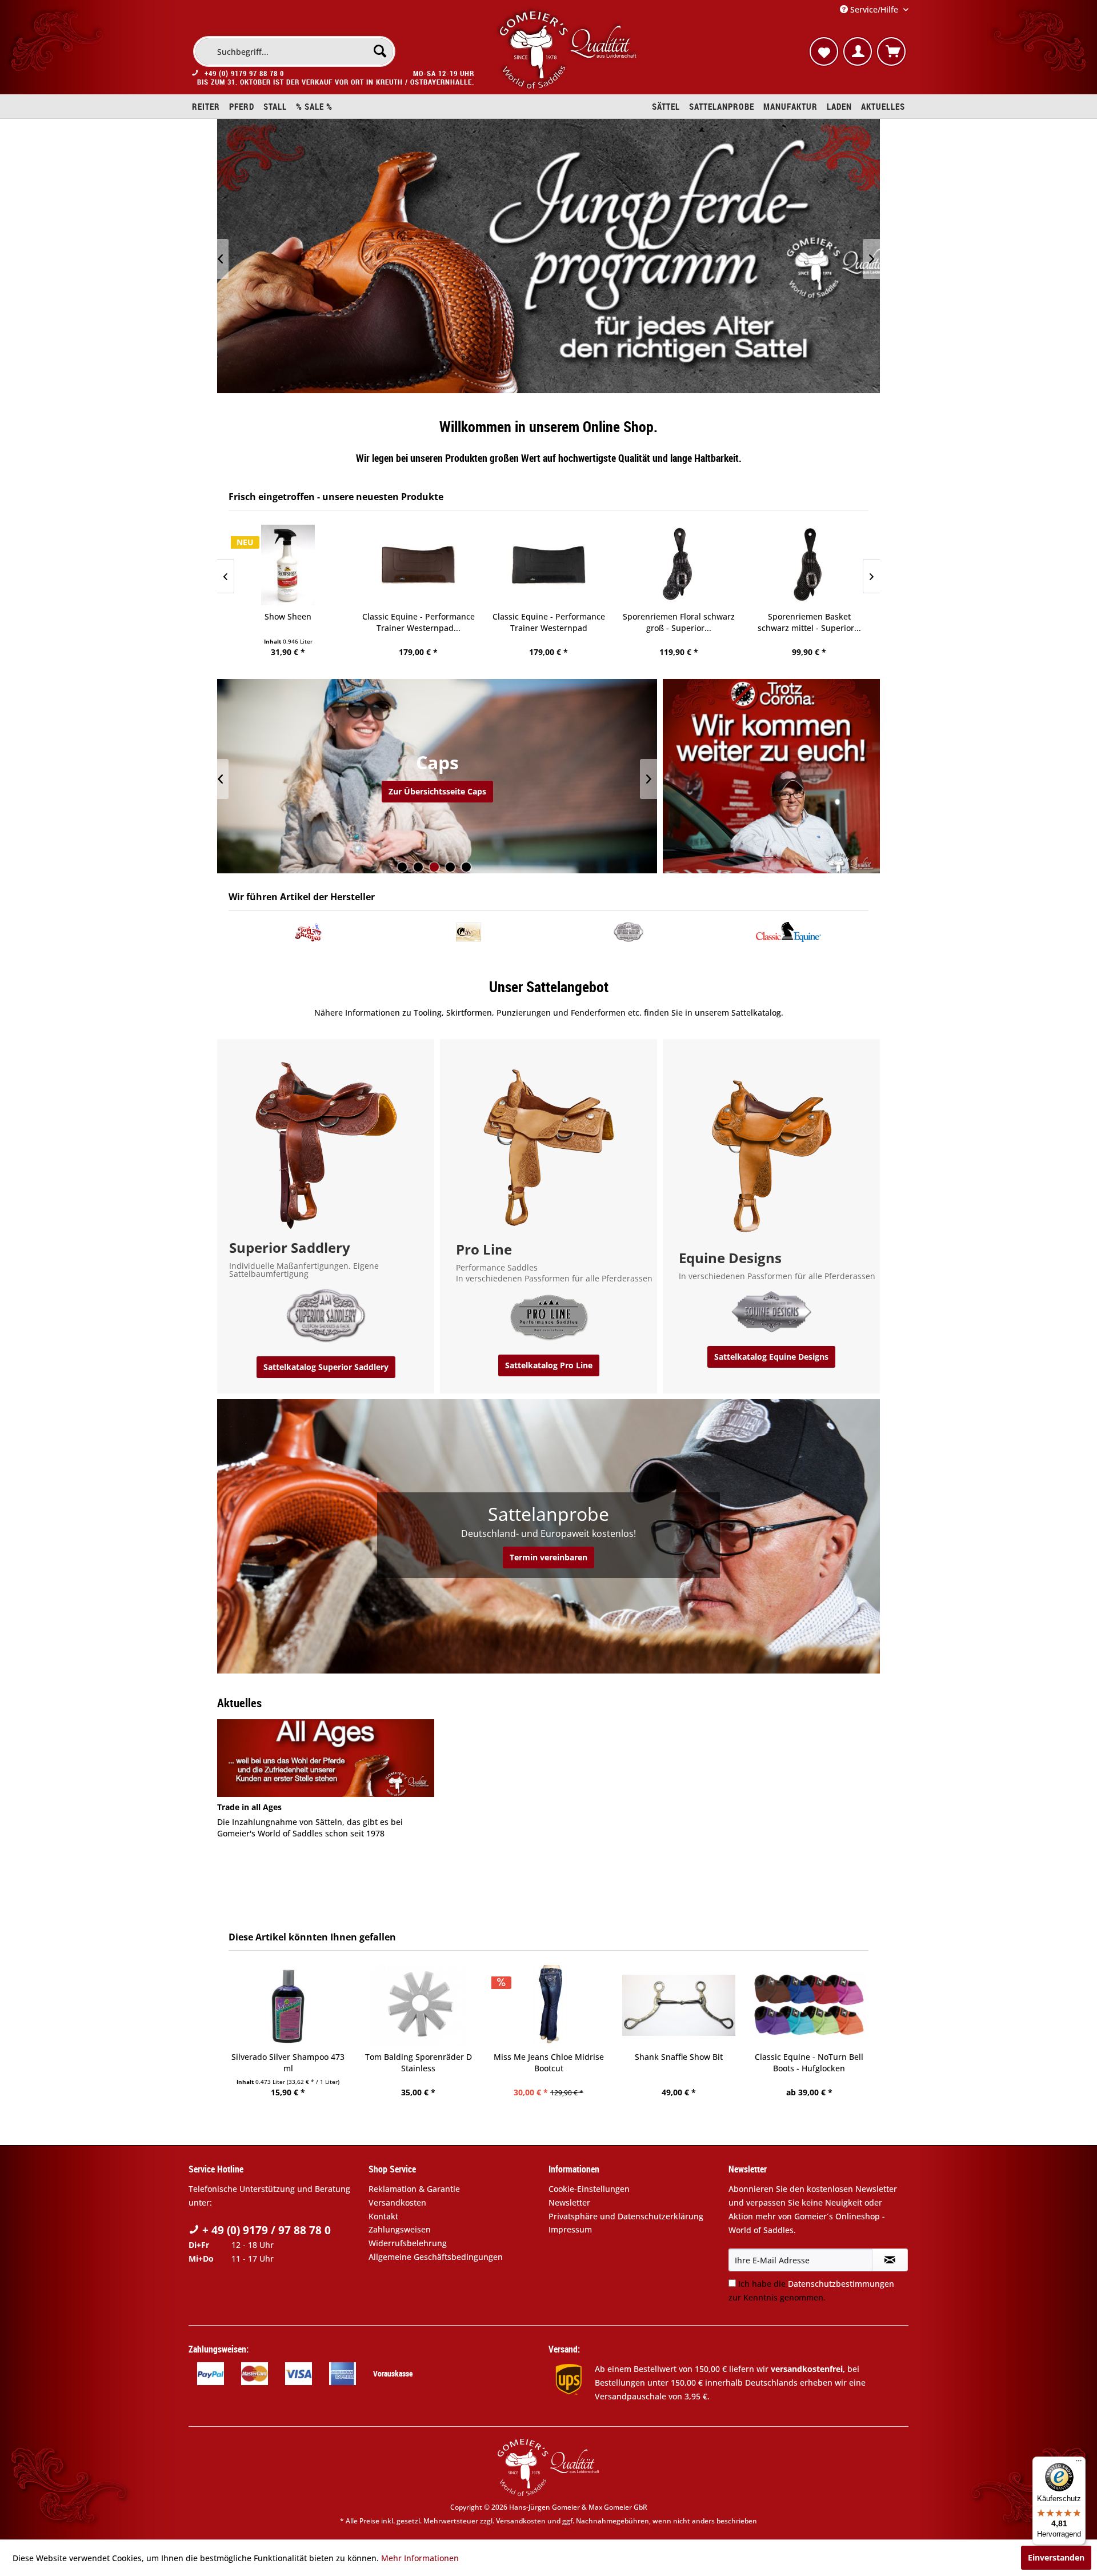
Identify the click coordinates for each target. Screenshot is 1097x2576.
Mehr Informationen (420, 2558)
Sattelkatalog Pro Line (549, 1365)
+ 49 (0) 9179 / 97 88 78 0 (265, 2230)
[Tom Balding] (309, 932)
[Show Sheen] (288, 565)
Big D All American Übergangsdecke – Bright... (812, 2062)
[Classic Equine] (788, 932)
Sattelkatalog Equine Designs (771, 1357)
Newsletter (569, 2202)
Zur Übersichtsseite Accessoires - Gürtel (437, 791)
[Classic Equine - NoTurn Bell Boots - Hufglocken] (682, 2005)
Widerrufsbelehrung (408, 2243)
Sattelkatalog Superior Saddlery (326, 1367)
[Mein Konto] (858, 51)
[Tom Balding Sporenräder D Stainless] (291, 2005)
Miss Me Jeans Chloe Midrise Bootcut (421, 2062)
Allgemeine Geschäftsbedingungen (436, 2257)
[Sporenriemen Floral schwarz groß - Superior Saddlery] (679, 565)
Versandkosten (397, 2202)
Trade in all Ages (249, 1807)
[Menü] (1079, 2463)
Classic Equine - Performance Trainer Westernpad (549, 622)
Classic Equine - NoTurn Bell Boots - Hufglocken (682, 2062)
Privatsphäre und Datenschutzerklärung (626, 2216)
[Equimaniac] (469, 932)
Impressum (570, 2229)
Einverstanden (1056, 2557)
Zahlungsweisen (400, 2229)
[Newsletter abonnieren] (890, 2260)
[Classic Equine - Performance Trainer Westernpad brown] (418, 565)
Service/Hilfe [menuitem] (874, 9)
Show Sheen (288, 616)
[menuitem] (294, 51)
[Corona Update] (771, 776)
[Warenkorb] (891, 51)
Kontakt (383, 2216)
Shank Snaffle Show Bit (551, 2057)
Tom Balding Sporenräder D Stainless (291, 2062)
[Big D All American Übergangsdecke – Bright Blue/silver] (812, 2005)
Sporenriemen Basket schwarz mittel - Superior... (809, 622)
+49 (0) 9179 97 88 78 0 (244, 73)
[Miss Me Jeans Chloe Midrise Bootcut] (421, 2005)
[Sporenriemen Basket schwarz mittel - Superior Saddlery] (809, 565)
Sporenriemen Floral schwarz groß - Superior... (679, 622)
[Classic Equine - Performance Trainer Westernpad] (548, 565)
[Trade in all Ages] (326, 1758)
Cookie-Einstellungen (589, 2189)
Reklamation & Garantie (414, 2189)
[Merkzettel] (824, 51)
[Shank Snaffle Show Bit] (551, 2005)
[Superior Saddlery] (628, 932)
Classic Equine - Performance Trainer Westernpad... (419, 622)
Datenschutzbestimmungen (841, 2284)
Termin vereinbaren (548, 1557)
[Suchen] (380, 51)
